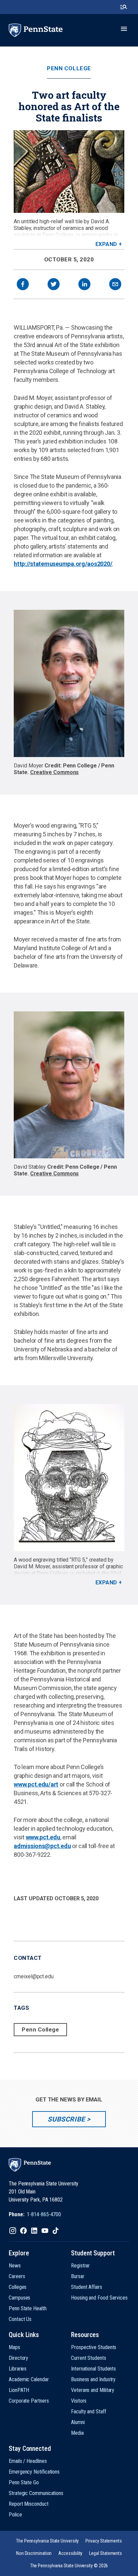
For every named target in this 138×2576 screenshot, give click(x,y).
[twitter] (54, 285)
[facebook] (23, 285)
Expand (106, 244)
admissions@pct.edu (42, 1846)
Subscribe (66, 2119)
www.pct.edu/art (36, 1784)
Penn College (69, 68)
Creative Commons (55, 772)
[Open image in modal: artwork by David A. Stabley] (69, 172)
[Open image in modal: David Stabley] (69, 1085)
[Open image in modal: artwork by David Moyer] (69, 1478)
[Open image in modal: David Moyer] (69, 683)
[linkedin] (84, 285)
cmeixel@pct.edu (34, 1976)
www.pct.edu (43, 1837)
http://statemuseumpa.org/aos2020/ (63, 564)
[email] (115, 285)
